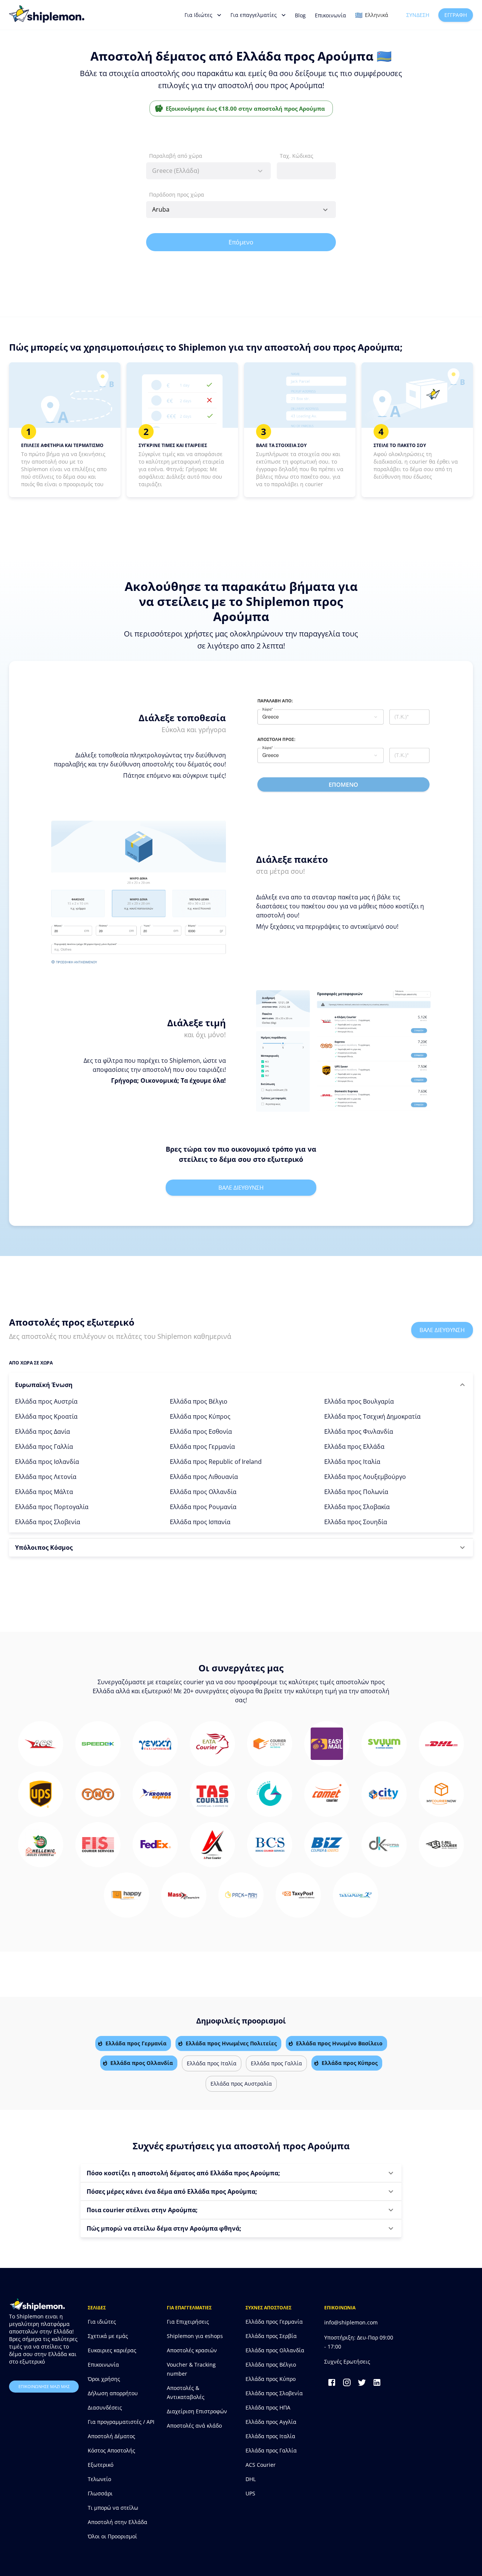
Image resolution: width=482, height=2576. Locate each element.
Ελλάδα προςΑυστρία (46, 1401)
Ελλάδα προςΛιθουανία (204, 1477)
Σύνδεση (418, 15)
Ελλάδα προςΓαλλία (44, 1447)
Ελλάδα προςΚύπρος (200, 1416)
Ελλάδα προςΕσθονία (201, 1431)
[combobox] (208, 171)
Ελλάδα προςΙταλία (352, 1462)
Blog (300, 15)
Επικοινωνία (330, 15)
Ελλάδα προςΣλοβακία (357, 1507)
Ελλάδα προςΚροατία (46, 1416)
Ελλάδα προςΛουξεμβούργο (365, 1477)
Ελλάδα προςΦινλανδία (359, 1431)
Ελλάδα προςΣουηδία (356, 1522)
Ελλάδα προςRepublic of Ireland (216, 1462)
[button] (241, 1385)
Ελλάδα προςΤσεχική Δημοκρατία (372, 1416)
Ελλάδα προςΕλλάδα (354, 1447)
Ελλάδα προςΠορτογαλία (52, 1507)
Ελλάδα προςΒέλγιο (199, 1401)
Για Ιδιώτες (198, 15)
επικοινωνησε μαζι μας (44, 2386)
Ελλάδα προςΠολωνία (356, 1492)
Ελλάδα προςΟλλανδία (203, 1492)
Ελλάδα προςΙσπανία (200, 1522)
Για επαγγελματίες (254, 15)
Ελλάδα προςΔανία (43, 1431)
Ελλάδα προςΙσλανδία (47, 1462)
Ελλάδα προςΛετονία (46, 1477)
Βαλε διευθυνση (241, 1187)
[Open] (325, 210)
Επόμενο (241, 242)
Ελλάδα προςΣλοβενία (48, 1522)
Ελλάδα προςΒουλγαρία (359, 1401)
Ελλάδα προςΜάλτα (44, 1492)
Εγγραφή (456, 15)
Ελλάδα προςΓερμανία (202, 1447)
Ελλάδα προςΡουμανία (203, 1507)
